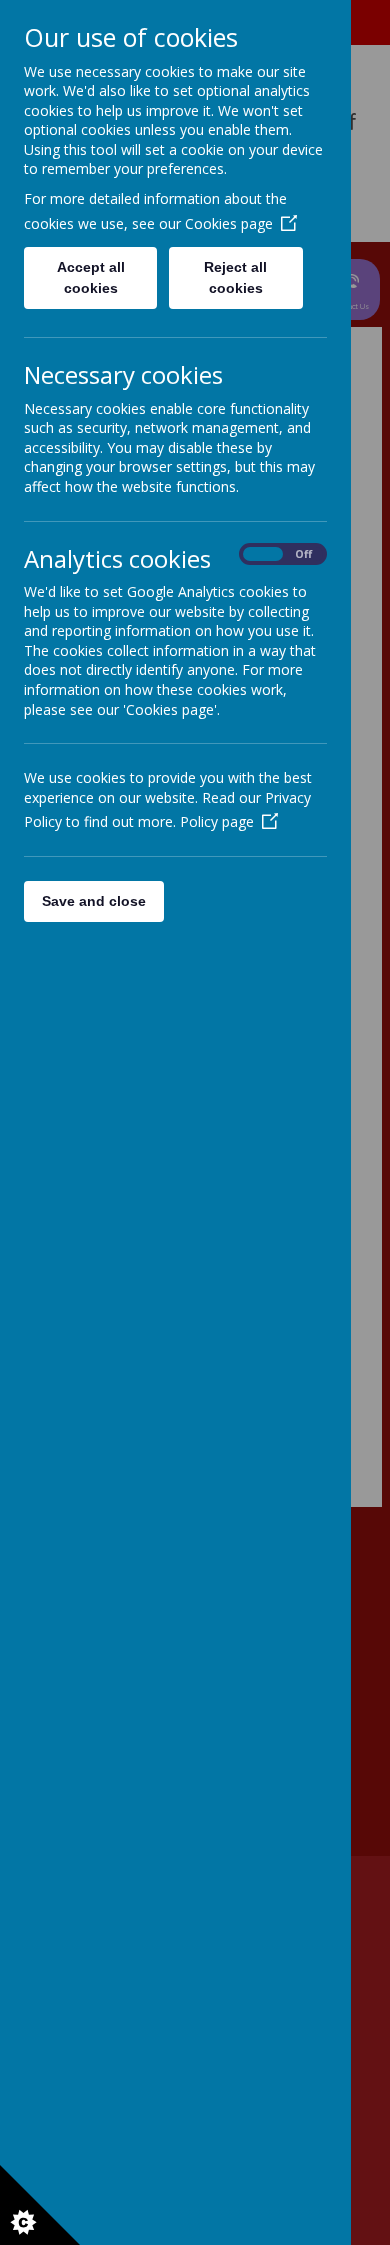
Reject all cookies (235, 277)
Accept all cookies (91, 277)
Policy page (217, 821)
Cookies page (229, 223)
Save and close (94, 901)
